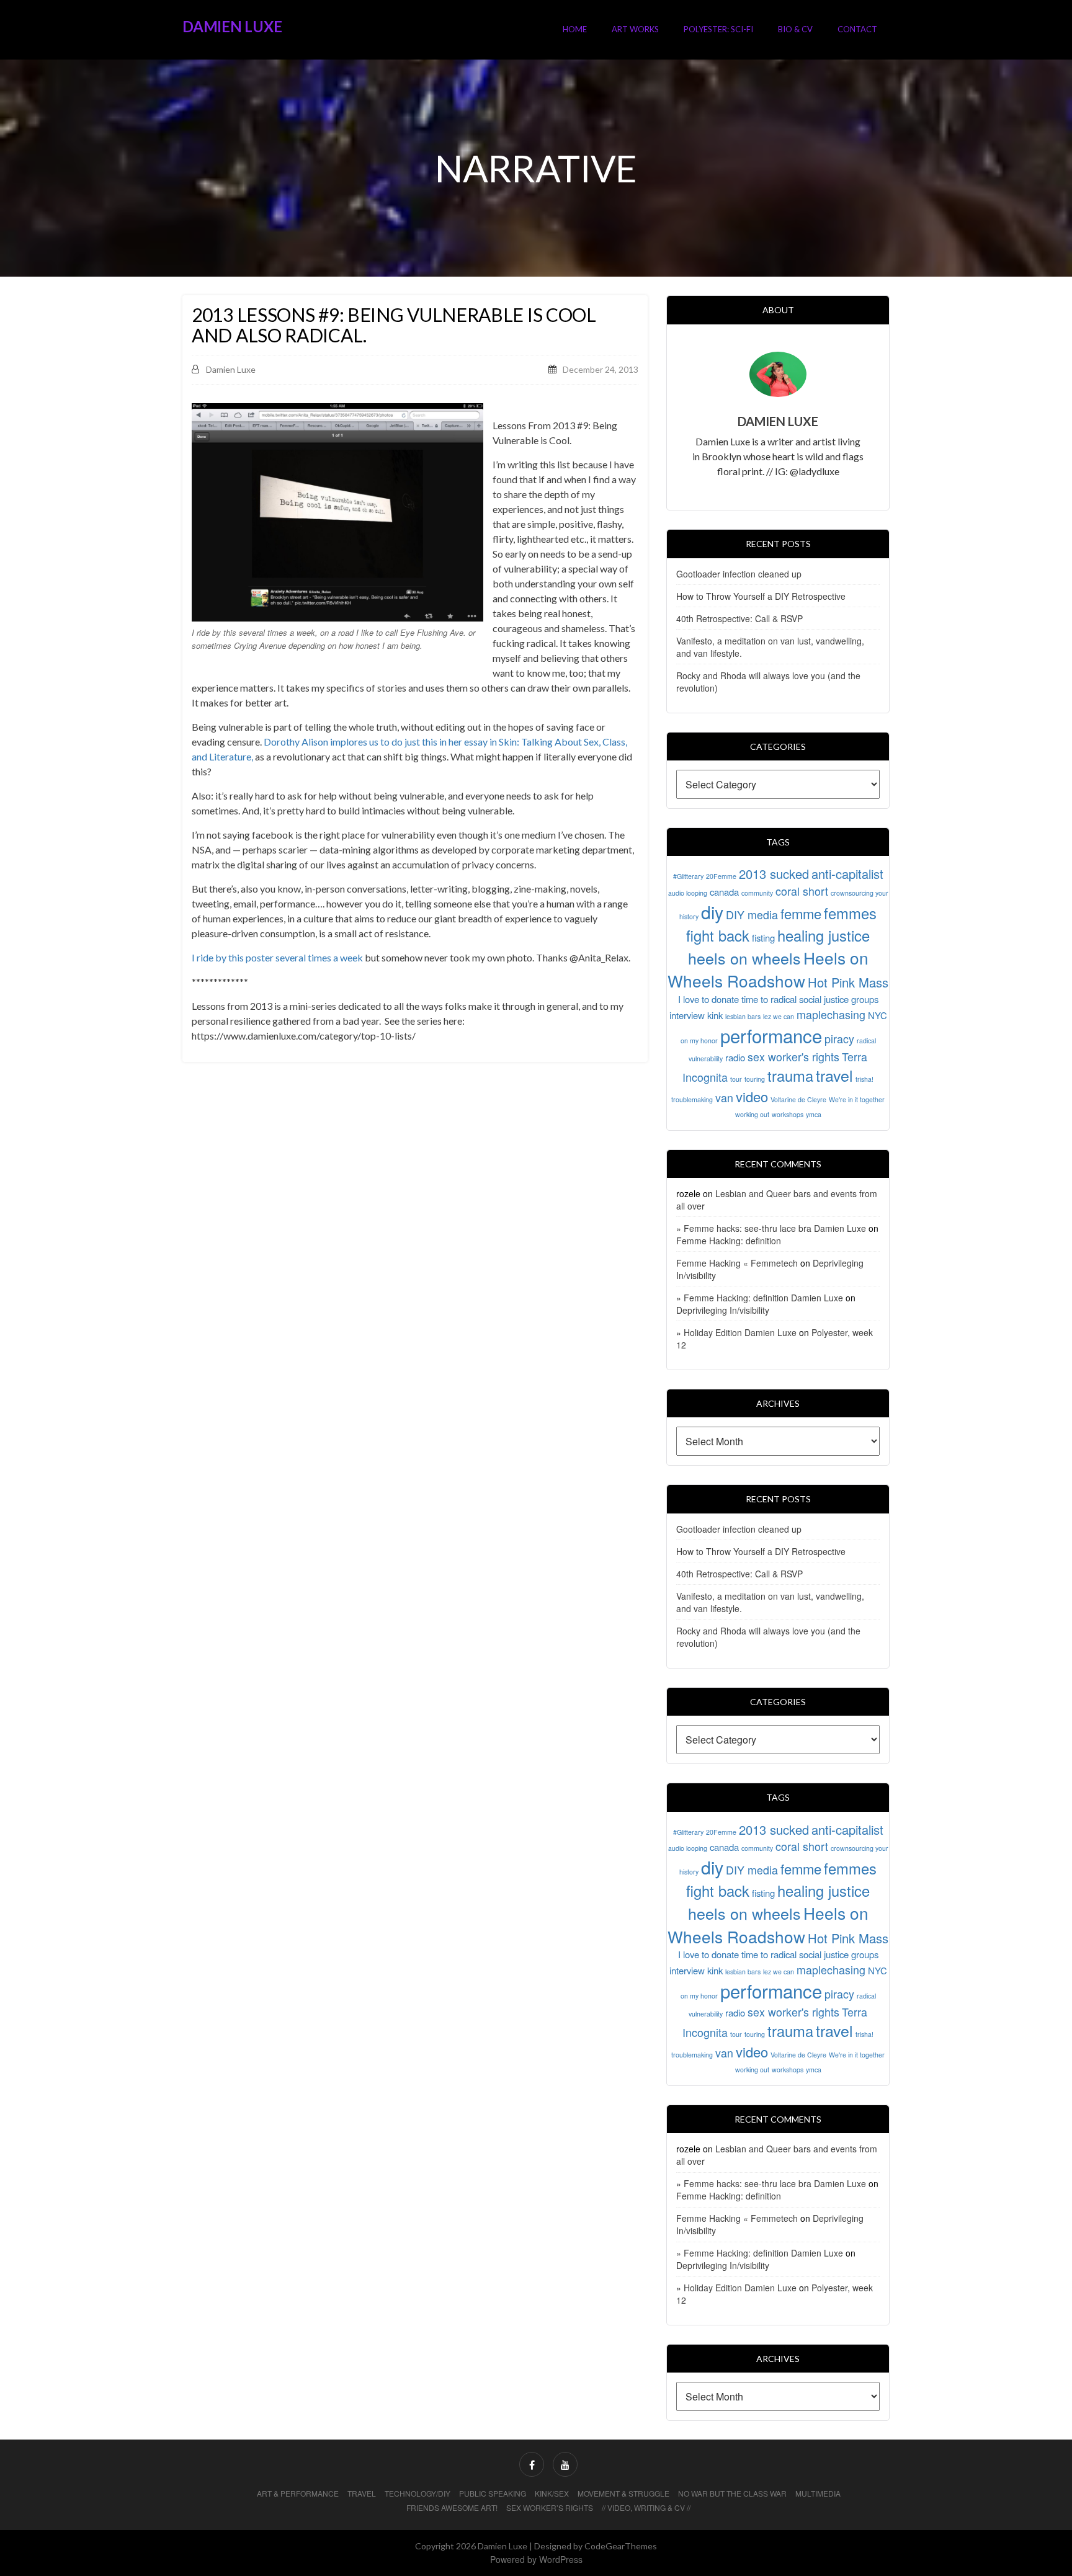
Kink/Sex (552, 2493)
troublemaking (692, 1099)
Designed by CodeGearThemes (596, 2546)
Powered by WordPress (536, 2559)
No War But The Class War (732, 2493)
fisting (763, 938)
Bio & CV (795, 29)
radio (735, 1057)
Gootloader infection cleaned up (739, 574)
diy (712, 911)
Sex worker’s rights (550, 2507)
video (752, 1096)
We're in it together (857, 1099)
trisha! (864, 1079)
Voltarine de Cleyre (798, 1099)
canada (724, 892)
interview (687, 1015)
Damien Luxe (232, 26)
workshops (788, 1114)
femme (801, 913)
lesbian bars (743, 1016)
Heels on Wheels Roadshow (768, 969)
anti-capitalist (847, 874)
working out (752, 1114)
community (757, 893)
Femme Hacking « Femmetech (737, 1263)
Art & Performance (298, 2493)
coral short (802, 891)
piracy (839, 1039)
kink (715, 1015)
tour (736, 1079)
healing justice (824, 935)
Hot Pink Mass (848, 982)
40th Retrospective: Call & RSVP (739, 618)
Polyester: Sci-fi (718, 29)
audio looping (688, 893)
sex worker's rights (793, 1057)
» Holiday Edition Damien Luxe (736, 1332)
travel (834, 1075)
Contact (857, 29)
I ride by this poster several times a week (277, 957)
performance (771, 1035)
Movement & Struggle (623, 2493)
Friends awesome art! (452, 2507)
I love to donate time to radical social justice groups (778, 999)
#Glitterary (688, 876)
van (724, 1098)
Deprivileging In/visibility (723, 1310)
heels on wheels (744, 958)
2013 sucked (774, 874)
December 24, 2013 (601, 369)
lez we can (779, 1016)
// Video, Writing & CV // (646, 2507)
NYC (878, 1015)
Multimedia (818, 2493)
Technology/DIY (418, 2493)
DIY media (752, 915)
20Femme (721, 876)
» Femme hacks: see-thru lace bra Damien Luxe (771, 1228)
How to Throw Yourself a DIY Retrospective (761, 596)
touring (755, 1079)
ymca (814, 1114)
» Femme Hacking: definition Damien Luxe (760, 1298)
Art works (635, 29)
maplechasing (831, 1014)
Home (575, 29)
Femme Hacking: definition (729, 1241)
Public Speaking (493, 2493)
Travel (362, 2493)
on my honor (699, 1041)
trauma (790, 1076)
